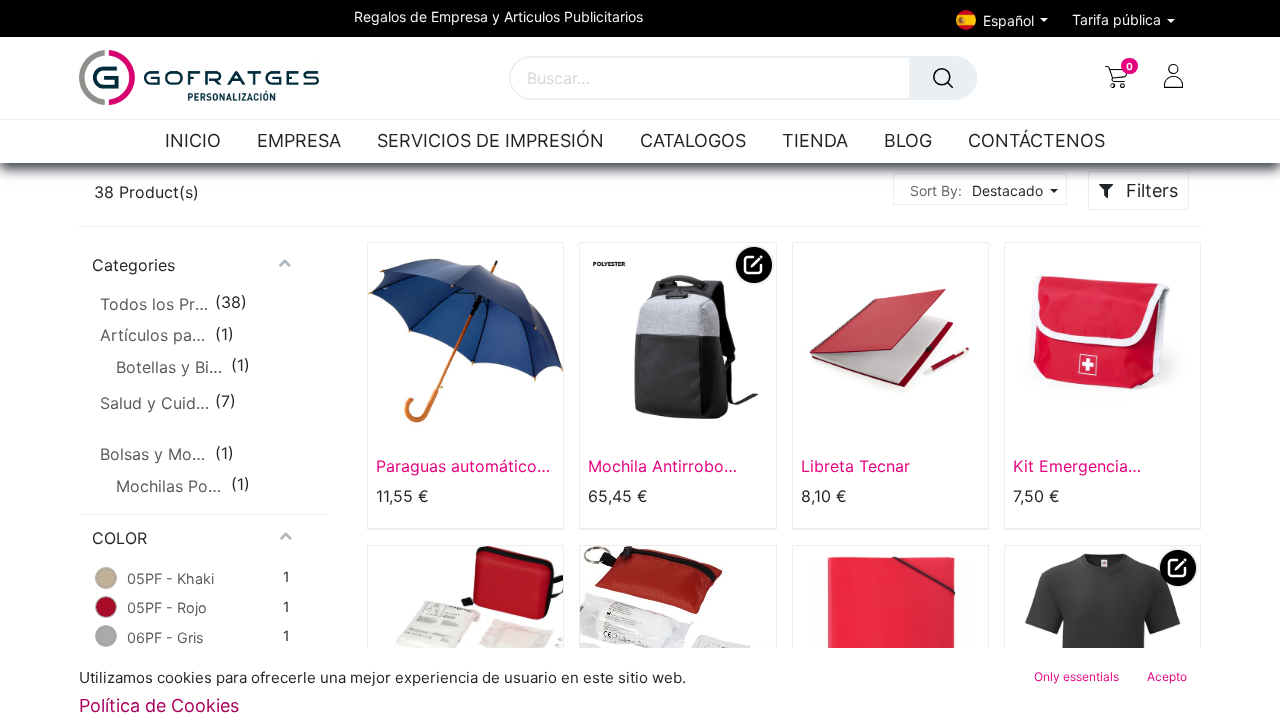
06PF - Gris (165, 637)
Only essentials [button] (1076, 676)
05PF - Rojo (167, 607)
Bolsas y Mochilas (155, 454)
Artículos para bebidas (155, 335)
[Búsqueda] (943, 78)
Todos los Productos (155, 304)
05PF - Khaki (170, 578)
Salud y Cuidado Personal (155, 403)
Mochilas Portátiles (171, 486)
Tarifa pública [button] (1118, 19)
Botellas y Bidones (171, 367)
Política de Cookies (159, 705)
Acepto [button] (1167, 676)
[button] (1013, 190)
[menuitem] (198, 142)
